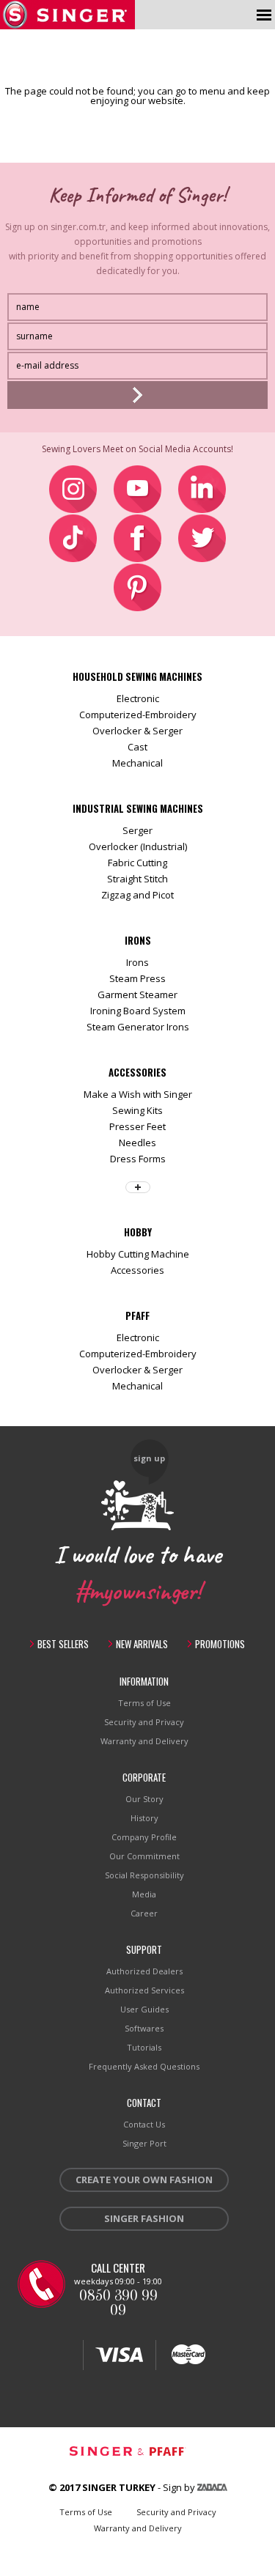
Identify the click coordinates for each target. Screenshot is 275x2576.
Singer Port (144, 2143)
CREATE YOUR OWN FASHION (144, 2180)
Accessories (137, 1270)
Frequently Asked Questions (144, 2066)
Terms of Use (144, 1703)
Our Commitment (144, 1856)
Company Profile (144, 1837)
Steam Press (137, 978)
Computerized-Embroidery (138, 715)
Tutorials (144, 2047)
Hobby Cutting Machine (138, 1254)
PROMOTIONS (220, 1644)
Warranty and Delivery (144, 1741)
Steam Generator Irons (138, 1027)
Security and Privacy (144, 1722)
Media (144, 1894)
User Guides (144, 2009)
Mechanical (137, 763)
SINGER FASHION (144, 2218)
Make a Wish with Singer (138, 1094)
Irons (137, 962)
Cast (137, 747)
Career (144, 1913)
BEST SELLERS (63, 1644)
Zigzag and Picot (137, 895)
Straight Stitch (137, 879)
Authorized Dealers (144, 1971)
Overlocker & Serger (137, 731)
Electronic (138, 698)
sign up (149, 1458)
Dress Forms (138, 1159)
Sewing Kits (137, 1110)
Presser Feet (137, 1126)
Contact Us (144, 2124)
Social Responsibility (144, 1875)
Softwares (144, 2028)
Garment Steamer (137, 994)
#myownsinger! (138, 1589)
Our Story (144, 1799)
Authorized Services (144, 1990)
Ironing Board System (138, 1011)
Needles (137, 1143)
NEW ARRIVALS (142, 1644)
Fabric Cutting (137, 863)
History (144, 1818)
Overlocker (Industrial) (138, 846)
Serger (137, 830)
